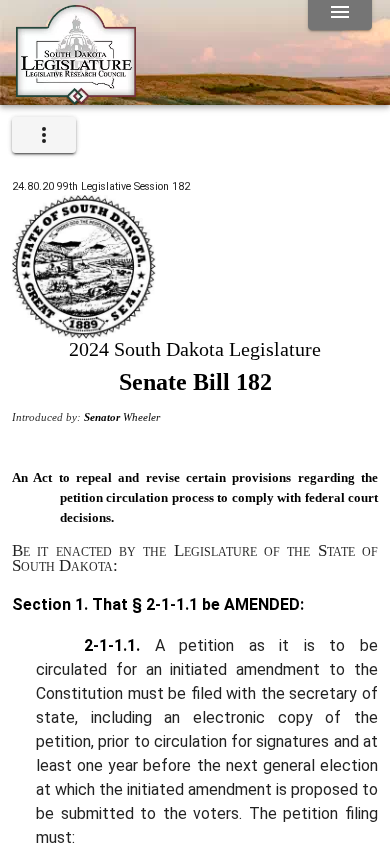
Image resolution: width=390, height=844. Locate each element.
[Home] (76, 97)
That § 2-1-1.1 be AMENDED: (196, 604)
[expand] (44, 135)
